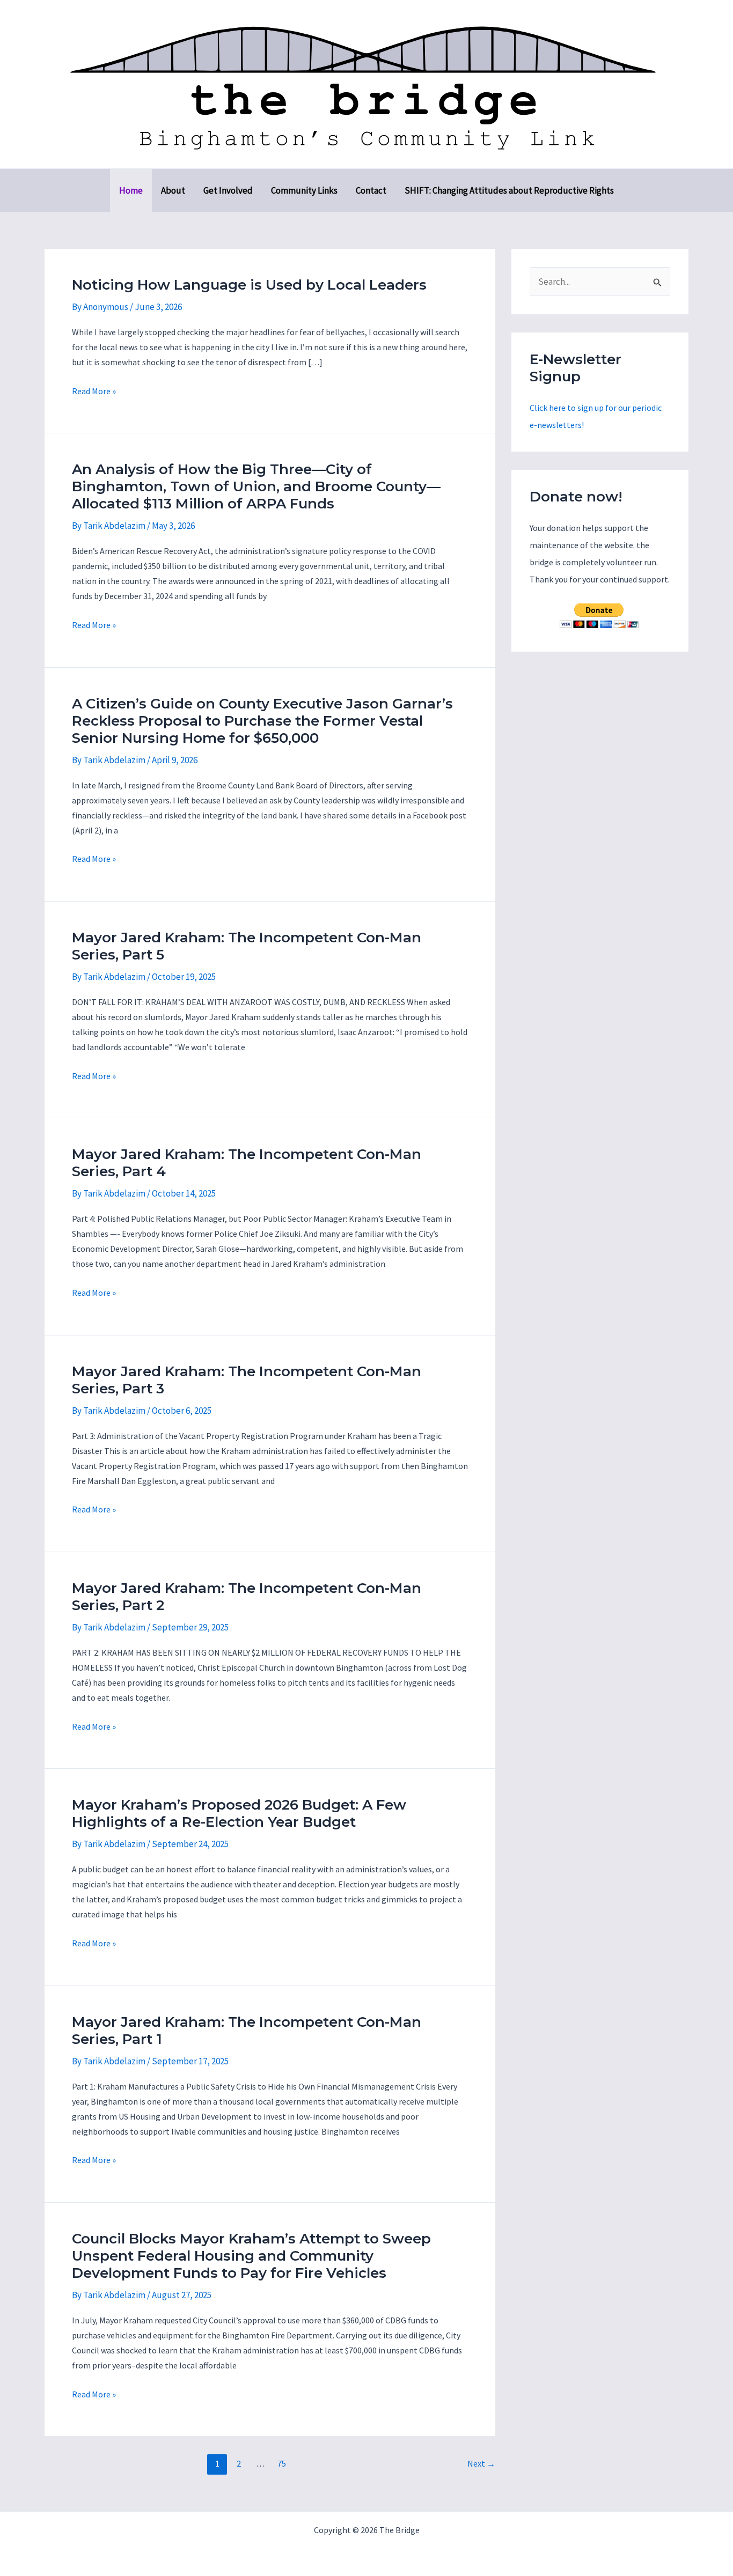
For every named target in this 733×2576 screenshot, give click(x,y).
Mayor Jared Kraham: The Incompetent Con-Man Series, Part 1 (247, 2031)
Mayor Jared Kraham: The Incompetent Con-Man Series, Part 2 (247, 1597)
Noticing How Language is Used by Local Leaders (249, 285)
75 (282, 2463)
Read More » (94, 392)
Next (481, 2463)
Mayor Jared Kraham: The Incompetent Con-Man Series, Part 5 (247, 946)
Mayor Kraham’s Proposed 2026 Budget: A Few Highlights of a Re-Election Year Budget (239, 1813)
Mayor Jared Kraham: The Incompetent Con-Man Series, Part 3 (247, 1380)
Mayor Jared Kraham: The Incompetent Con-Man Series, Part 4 (247, 1163)
